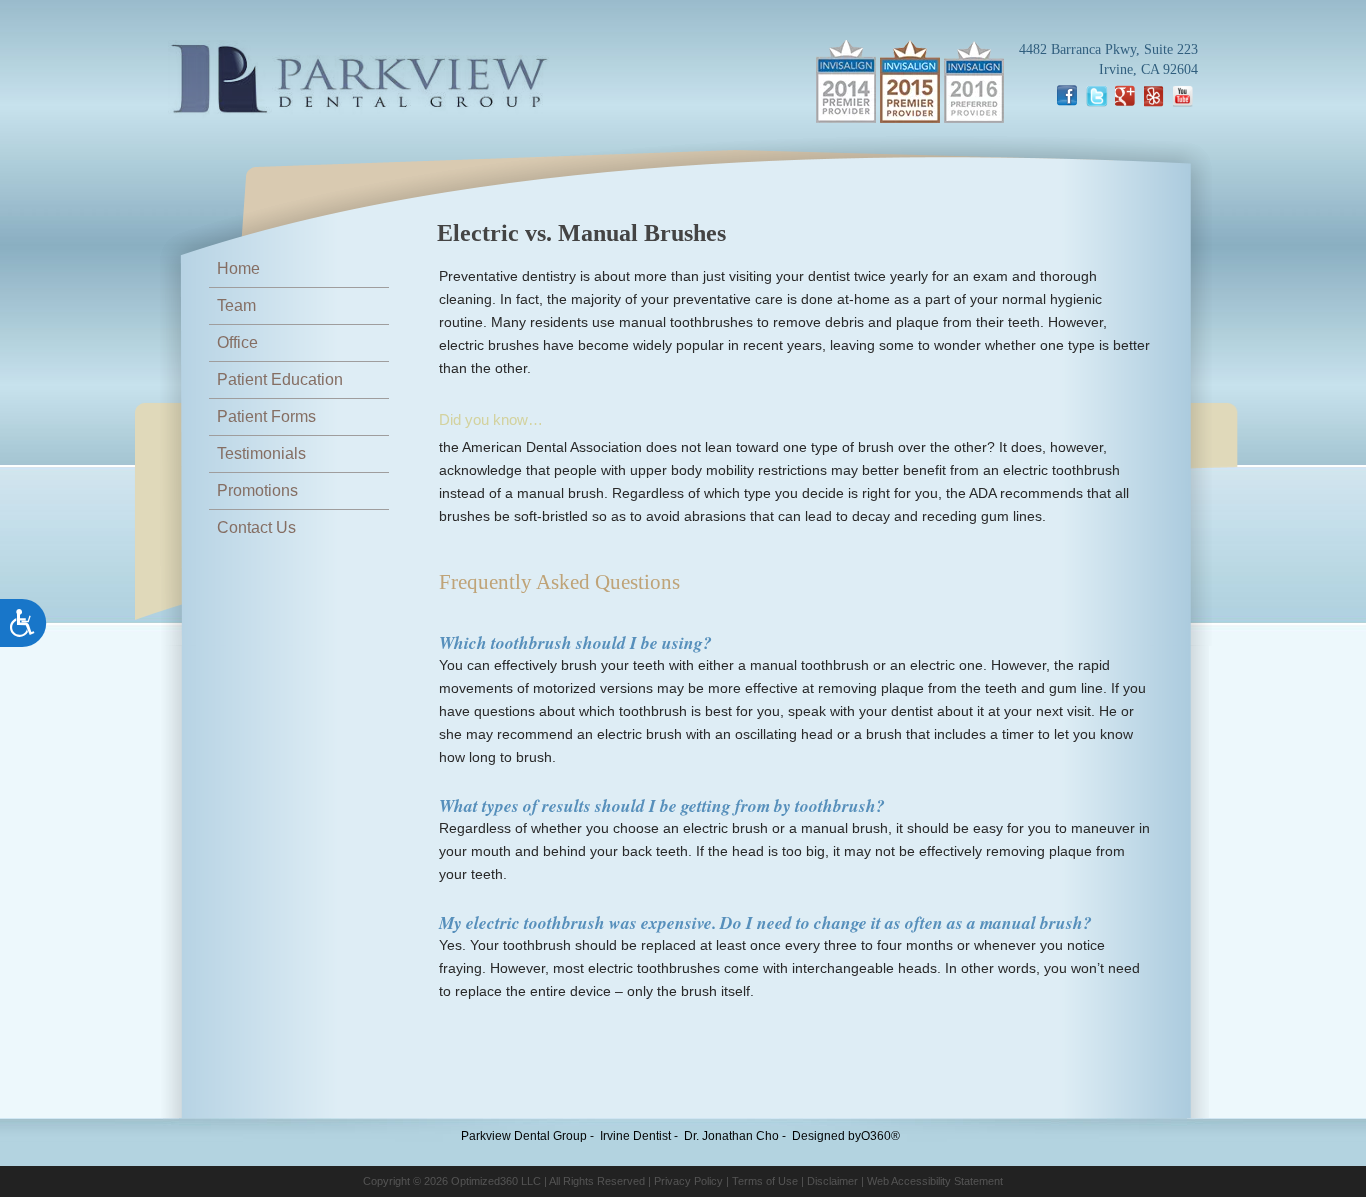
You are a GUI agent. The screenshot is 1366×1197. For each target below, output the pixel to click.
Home (238, 268)
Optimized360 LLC (496, 1181)
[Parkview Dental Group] (359, 81)
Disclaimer (832, 1181)
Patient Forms (266, 416)
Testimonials (261, 453)
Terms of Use (765, 1181)
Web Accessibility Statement (935, 1181)
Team (236, 305)
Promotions (257, 490)
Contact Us (256, 527)
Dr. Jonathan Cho (731, 1136)
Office (237, 342)
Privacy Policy (688, 1181)
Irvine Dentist (635, 1136)
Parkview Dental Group (524, 1136)
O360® (880, 1136)
